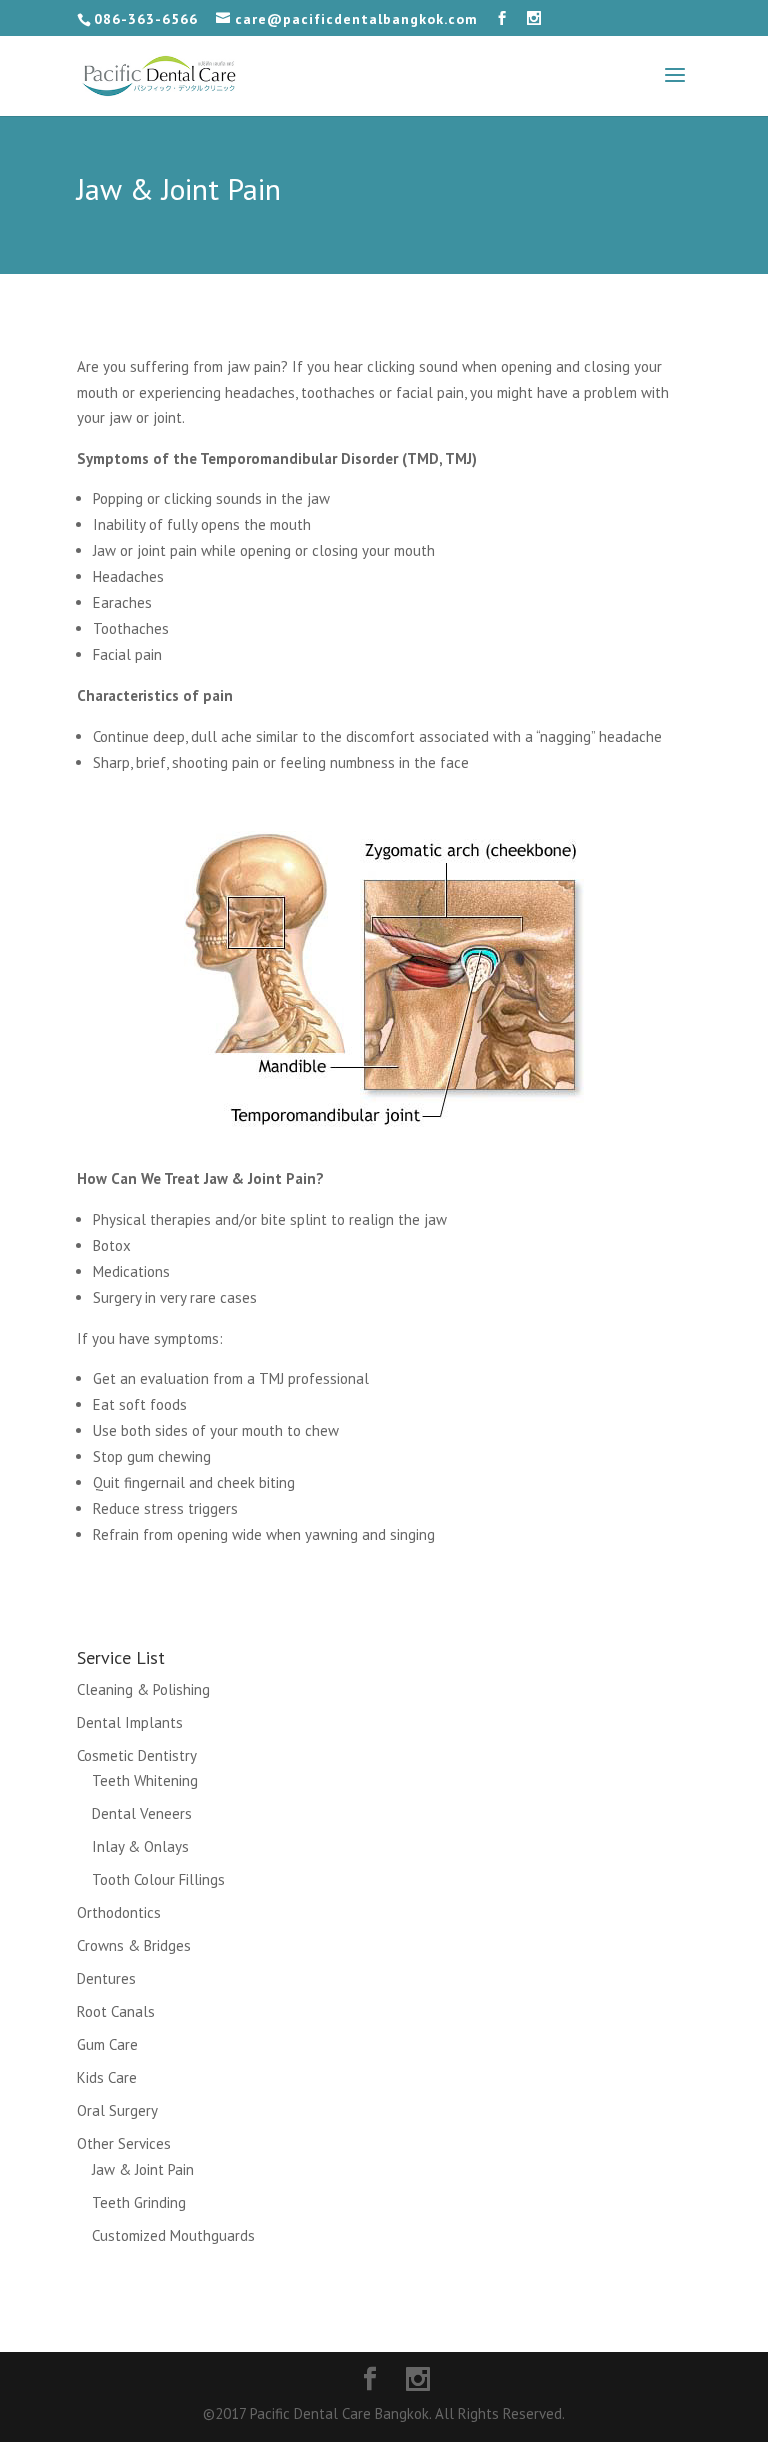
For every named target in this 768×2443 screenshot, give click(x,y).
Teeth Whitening (145, 1780)
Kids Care (107, 2077)
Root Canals (116, 2011)
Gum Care (107, 2044)
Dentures (106, 1978)
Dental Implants (130, 1722)
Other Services (124, 2143)
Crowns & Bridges (134, 1945)
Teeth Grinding (139, 2202)
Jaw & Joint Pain (143, 2169)
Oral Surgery (117, 2110)
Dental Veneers (142, 1813)
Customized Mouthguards (173, 2235)
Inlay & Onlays (140, 1846)
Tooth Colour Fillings (158, 1879)
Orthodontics (119, 1912)
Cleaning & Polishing (143, 1689)
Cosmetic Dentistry (137, 1755)
